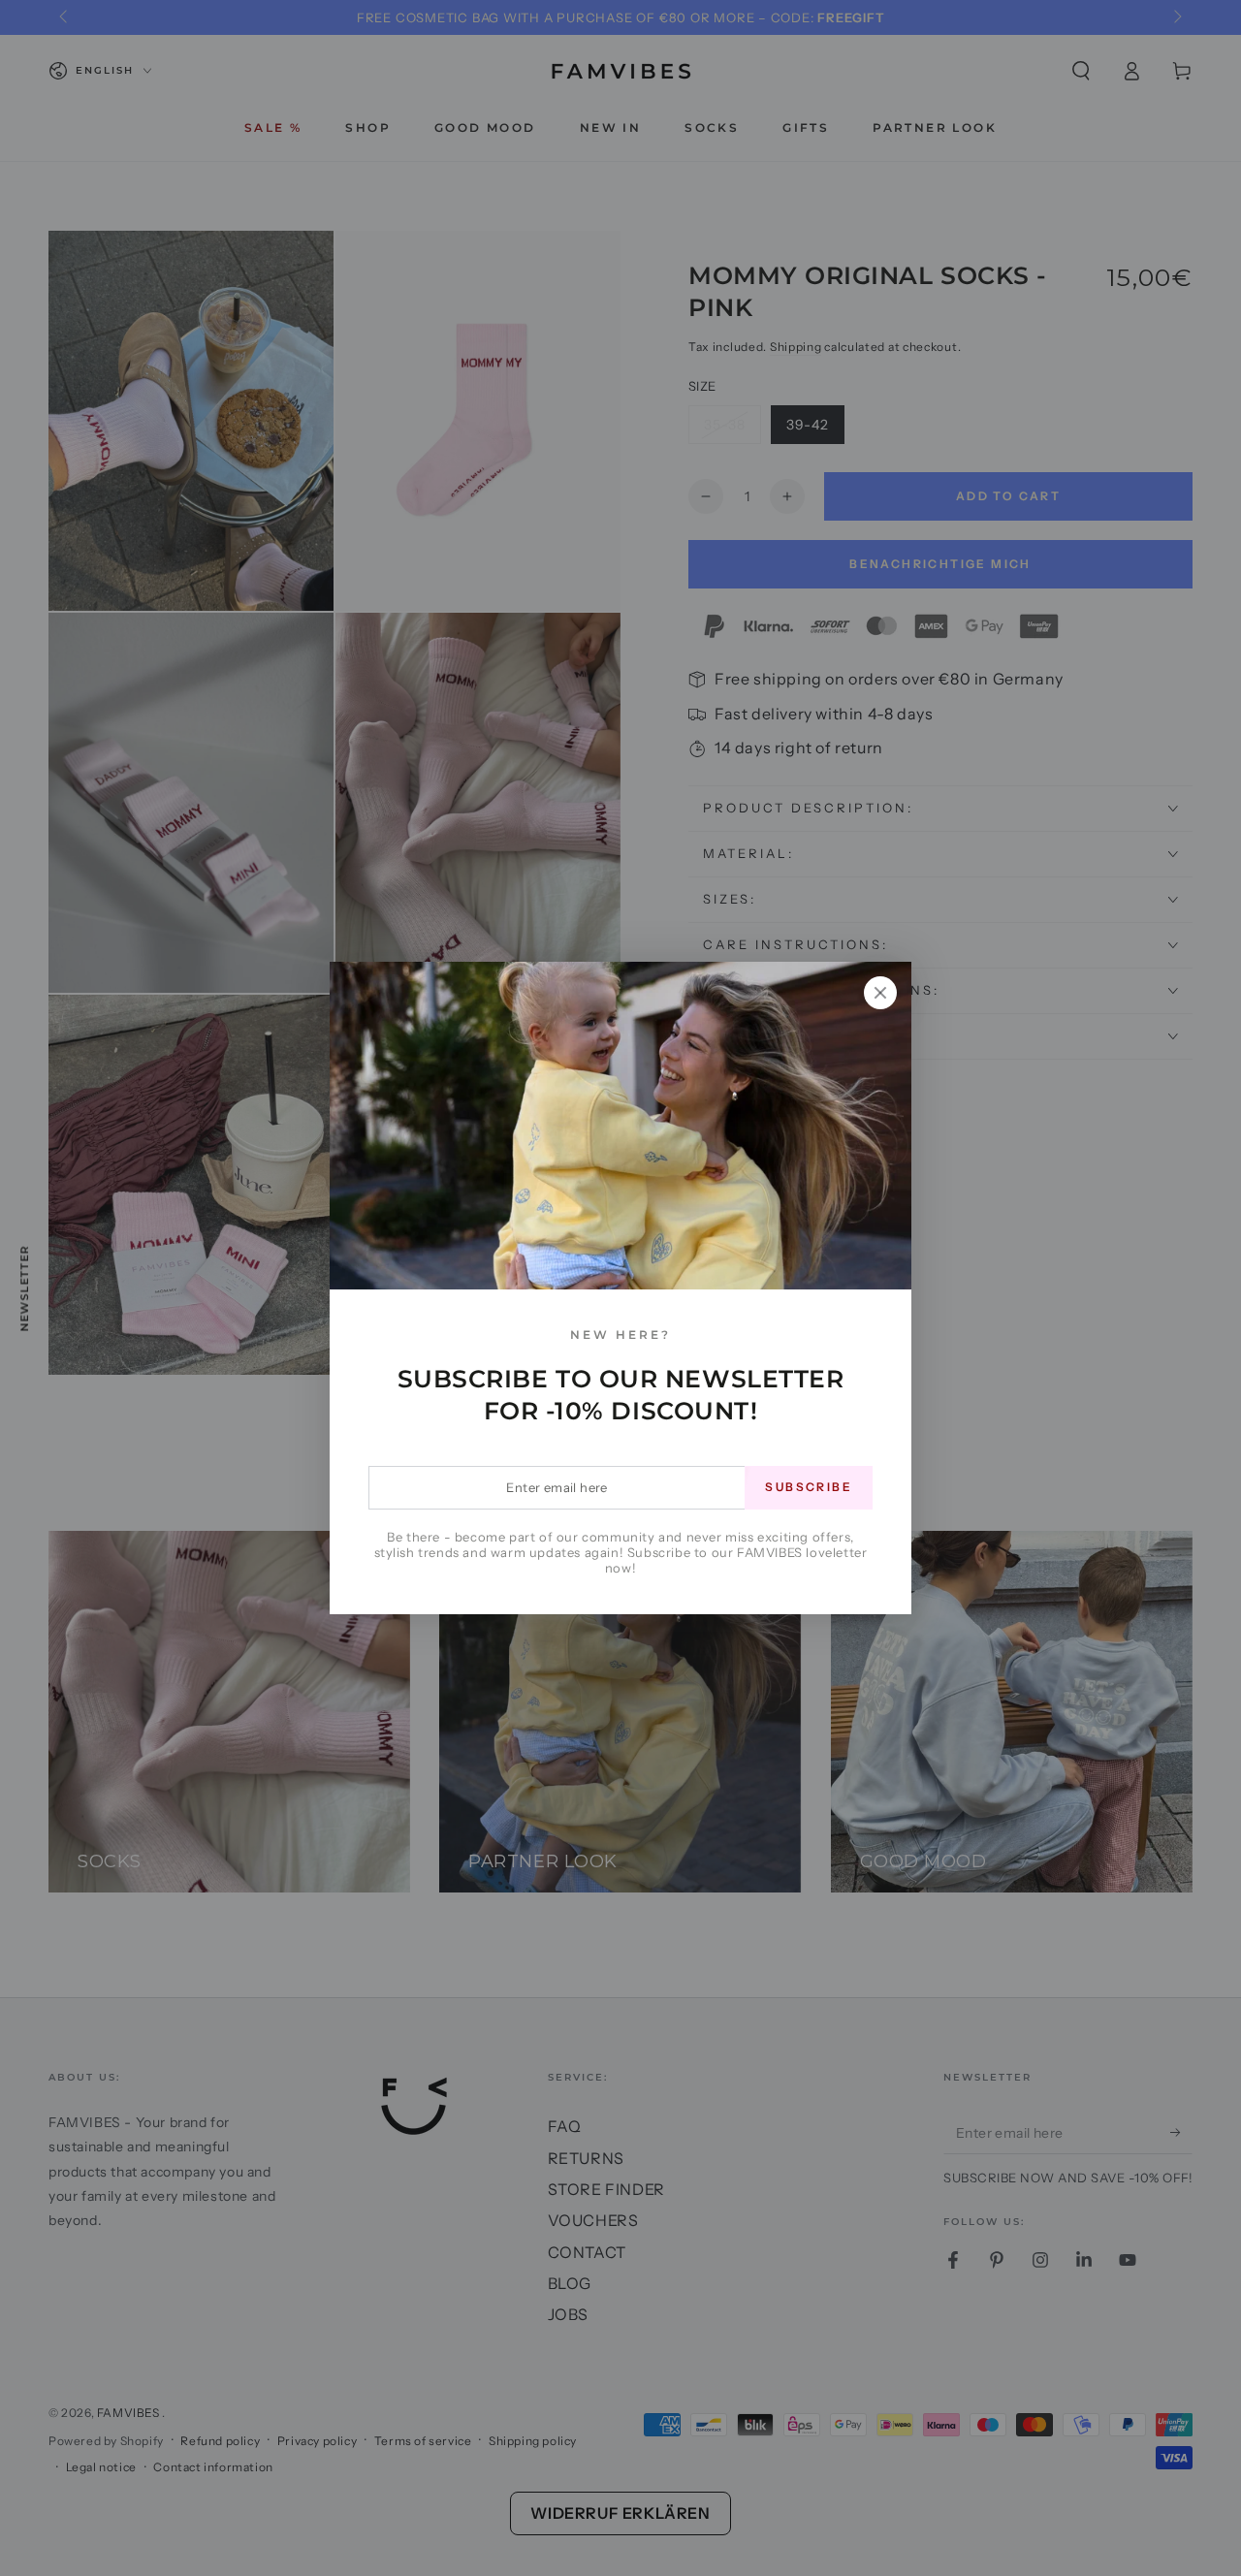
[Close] (880, 993)
